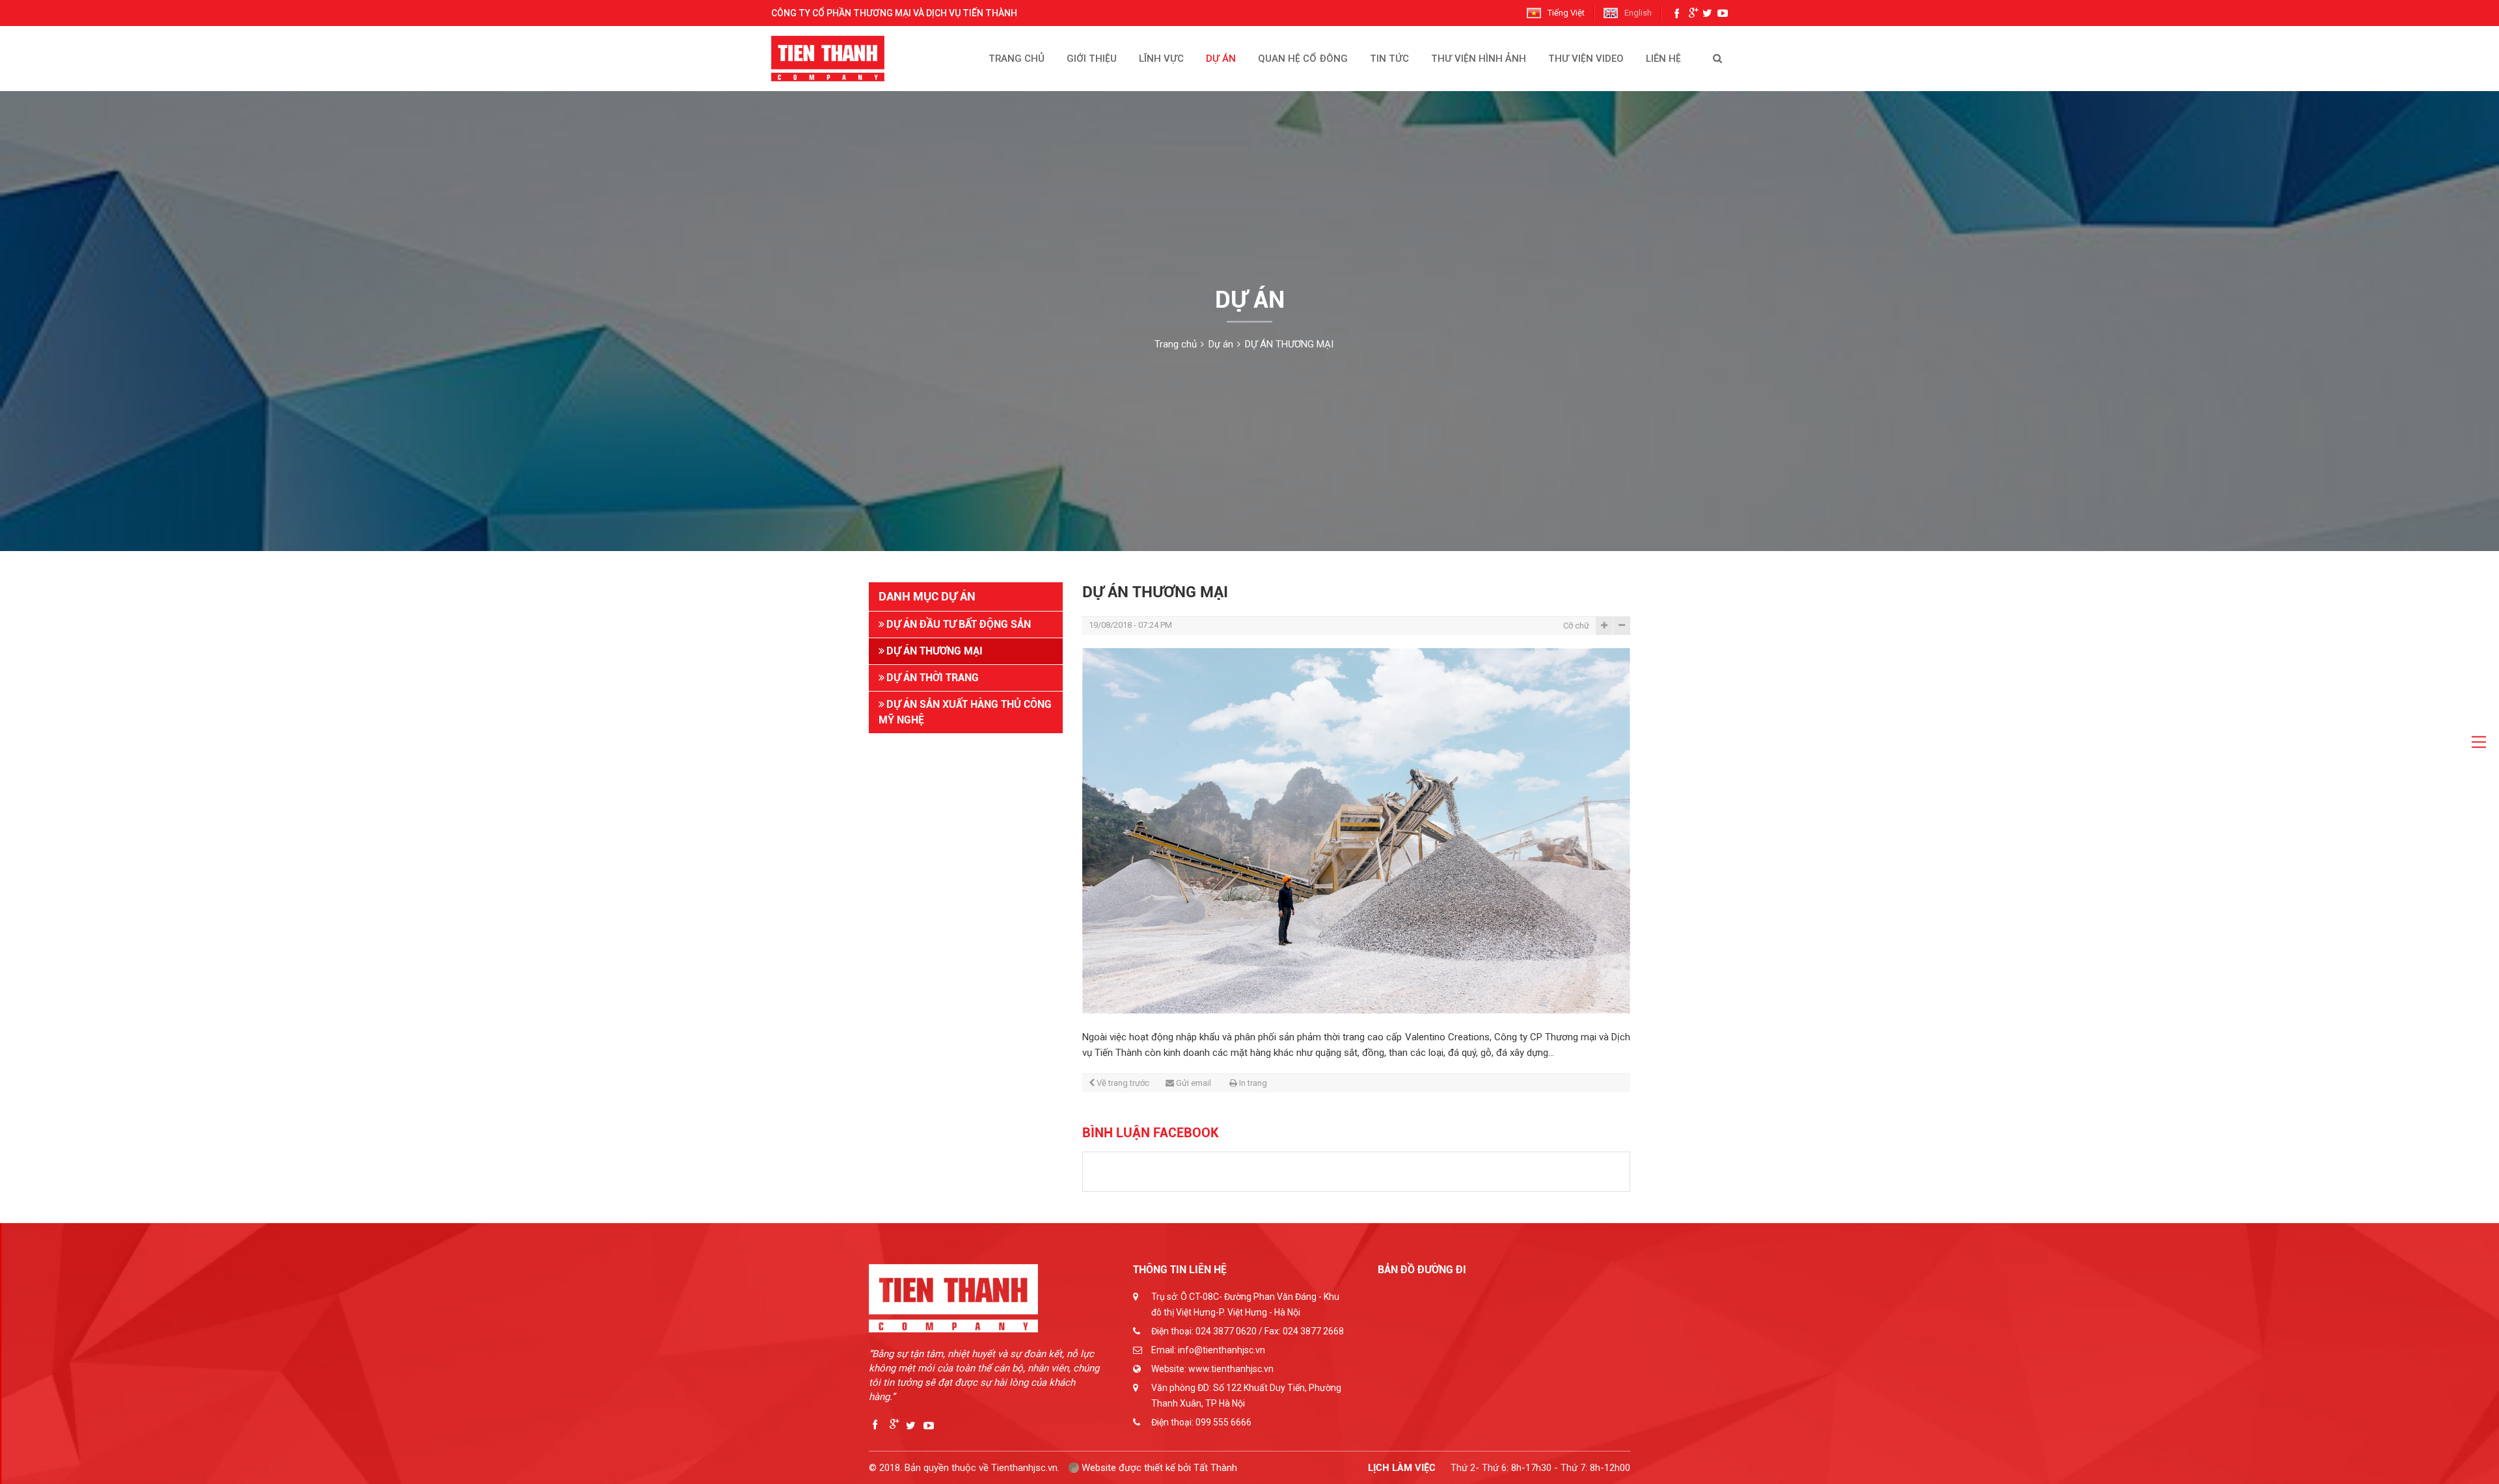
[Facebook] (1680, 13)
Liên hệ (1663, 59)
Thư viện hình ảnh (1479, 59)
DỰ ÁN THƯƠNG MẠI (1289, 344)
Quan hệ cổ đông (1303, 59)
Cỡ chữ (1576, 626)
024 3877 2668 (1313, 1331)
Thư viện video (1586, 59)
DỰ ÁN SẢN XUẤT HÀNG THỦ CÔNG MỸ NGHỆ (965, 712)
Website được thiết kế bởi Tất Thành (1158, 1468)
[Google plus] (1694, 13)
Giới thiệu (1092, 59)
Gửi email (1194, 1083)
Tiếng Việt (1566, 13)
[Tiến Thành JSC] (838, 59)
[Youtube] (1723, 13)
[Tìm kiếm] (1717, 59)
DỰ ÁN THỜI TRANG (933, 678)
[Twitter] (1708, 13)
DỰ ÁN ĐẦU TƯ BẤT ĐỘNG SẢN (959, 624)
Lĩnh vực (1161, 59)
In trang (1253, 1083)
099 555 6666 (1223, 1422)
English (1638, 13)
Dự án (1221, 59)
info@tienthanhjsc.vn (1222, 1350)
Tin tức (1389, 59)
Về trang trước (1123, 1083)
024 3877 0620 (1226, 1331)
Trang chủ (1017, 59)
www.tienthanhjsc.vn (1231, 1369)
